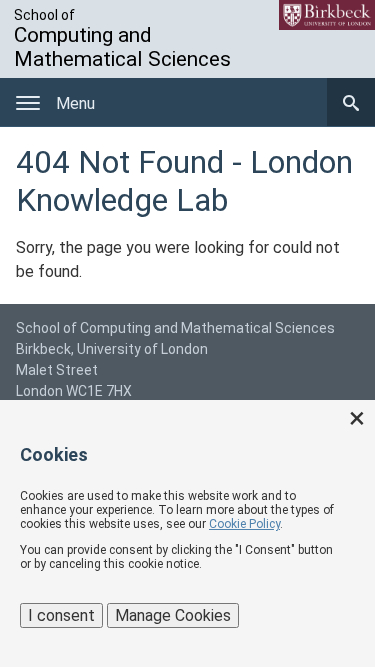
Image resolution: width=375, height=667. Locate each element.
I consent (61, 615)
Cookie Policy (244, 524)
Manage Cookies (173, 615)
